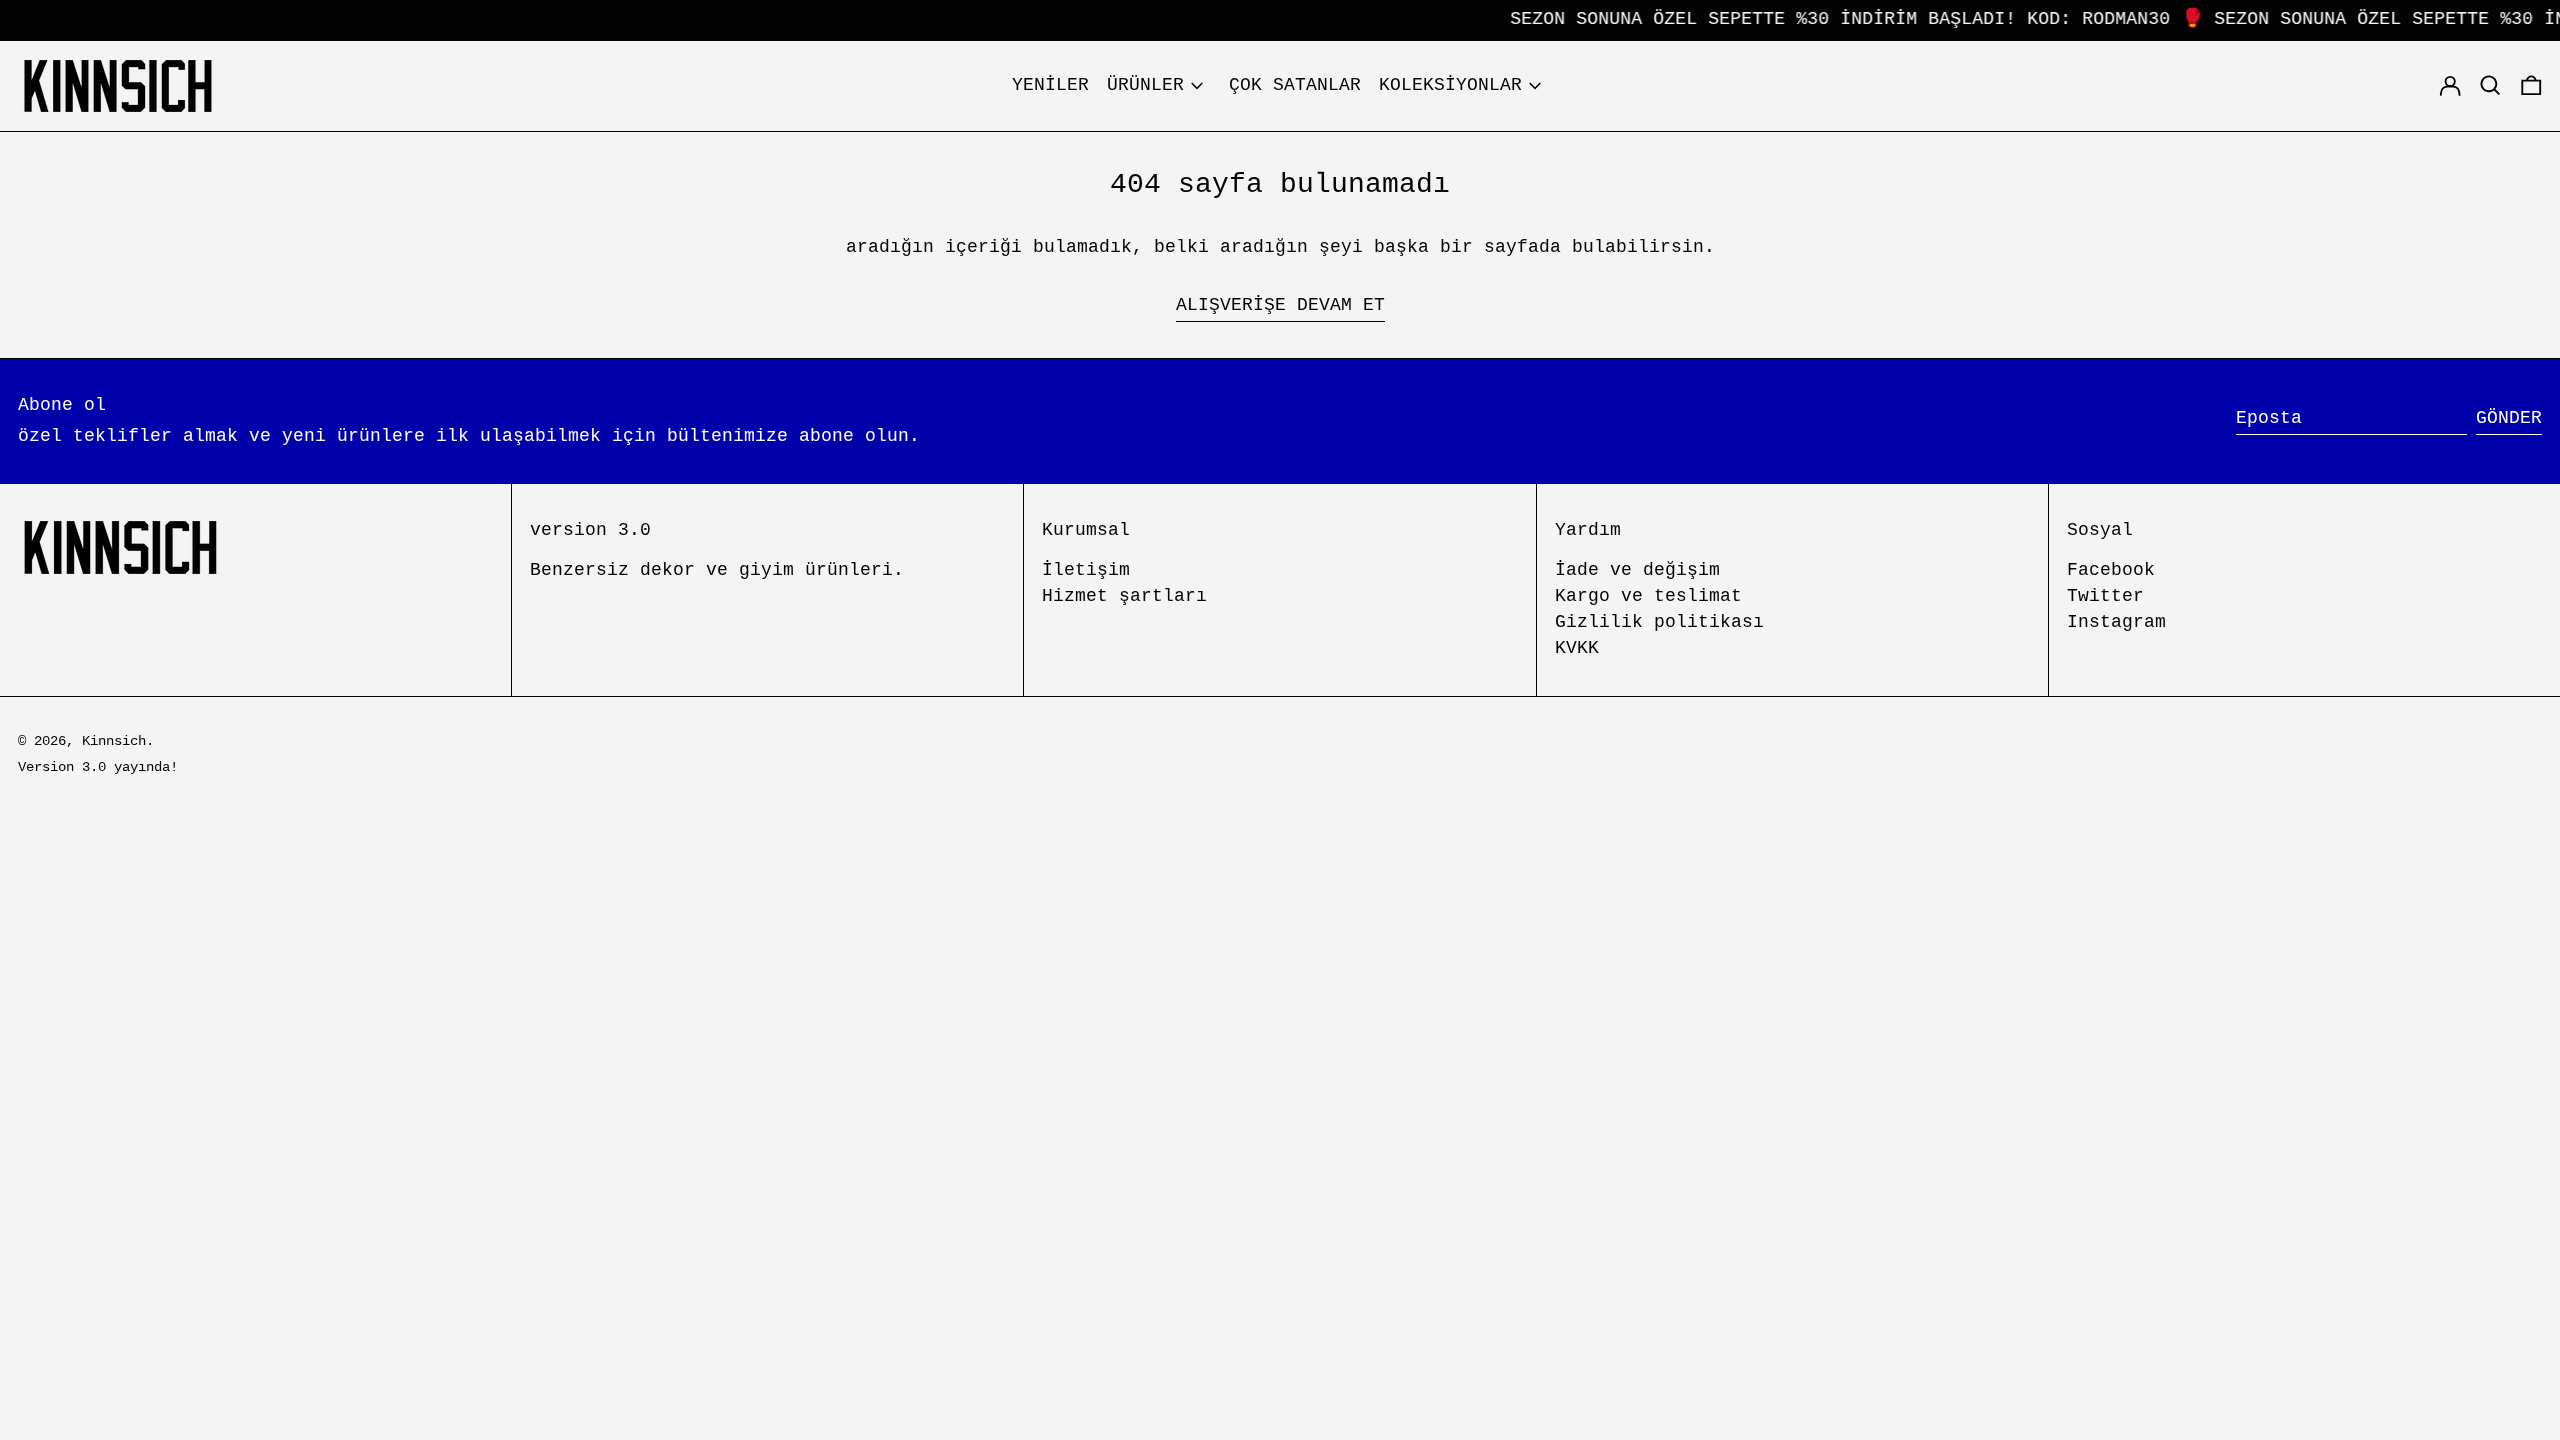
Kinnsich (114, 741)
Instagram (2116, 622)
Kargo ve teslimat (1648, 596)
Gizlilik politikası (1659, 622)
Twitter (2105, 596)
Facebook (2111, 570)
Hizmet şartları (1124, 596)
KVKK (1577, 648)
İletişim (1086, 570)
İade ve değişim (1637, 570)
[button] (2531, 86)
